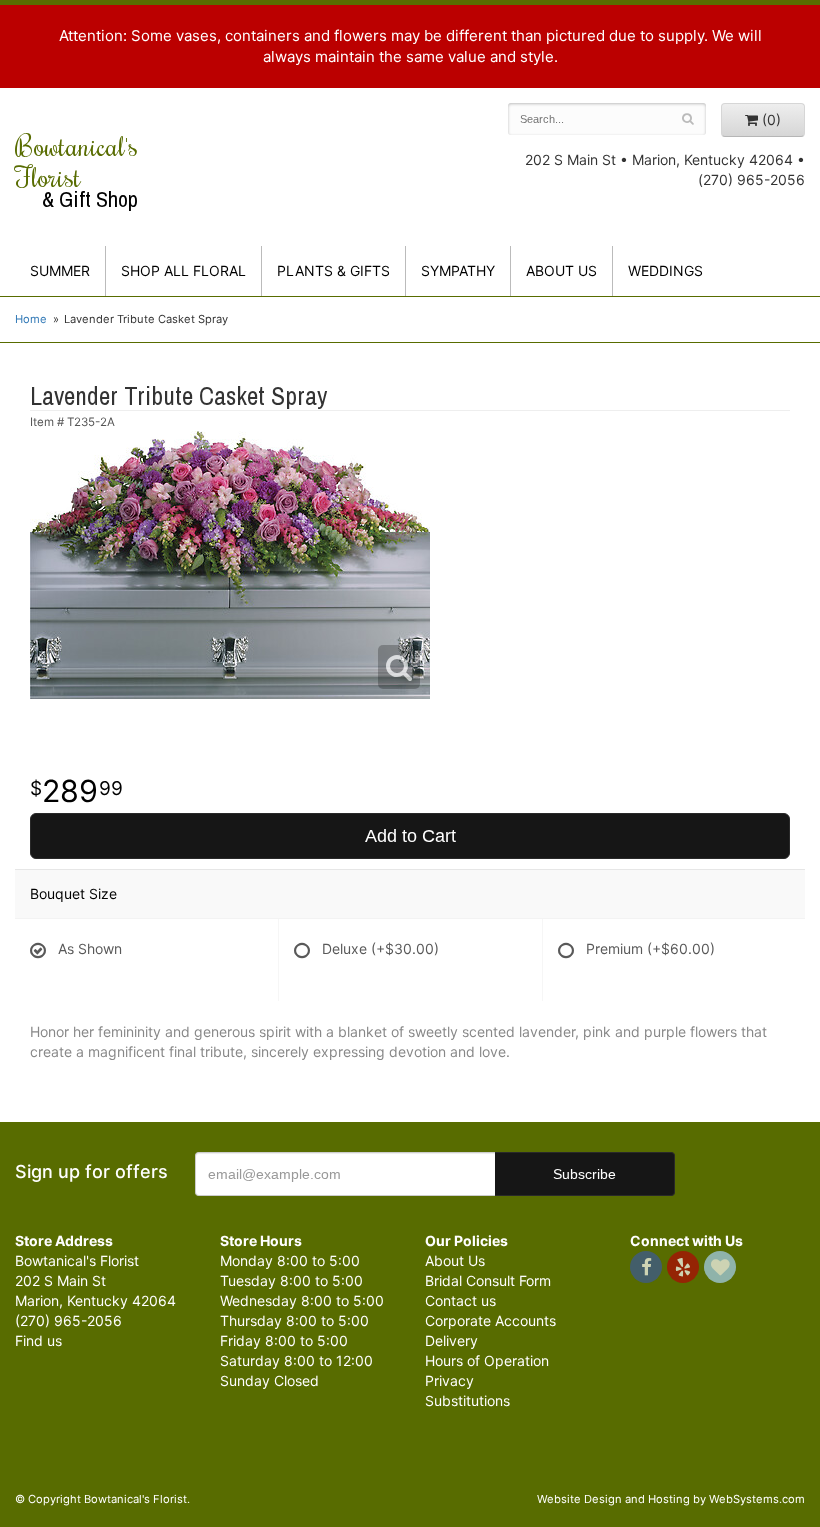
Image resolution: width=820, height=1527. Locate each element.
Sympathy (458, 270)
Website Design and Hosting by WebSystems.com (671, 1499)
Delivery (451, 1340)
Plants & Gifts (333, 270)
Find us (38, 1340)
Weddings (665, 270)
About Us (455, 1260)
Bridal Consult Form (488, 1280)
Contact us (460, 1300)
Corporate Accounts (490, 1320)
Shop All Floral (183, 270)
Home (31, 319)
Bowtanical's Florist (76, 171)
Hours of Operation (487, 1360)
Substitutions (467, 1400)
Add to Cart (410, 836)
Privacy (449, 1380)
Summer (60, 270)
